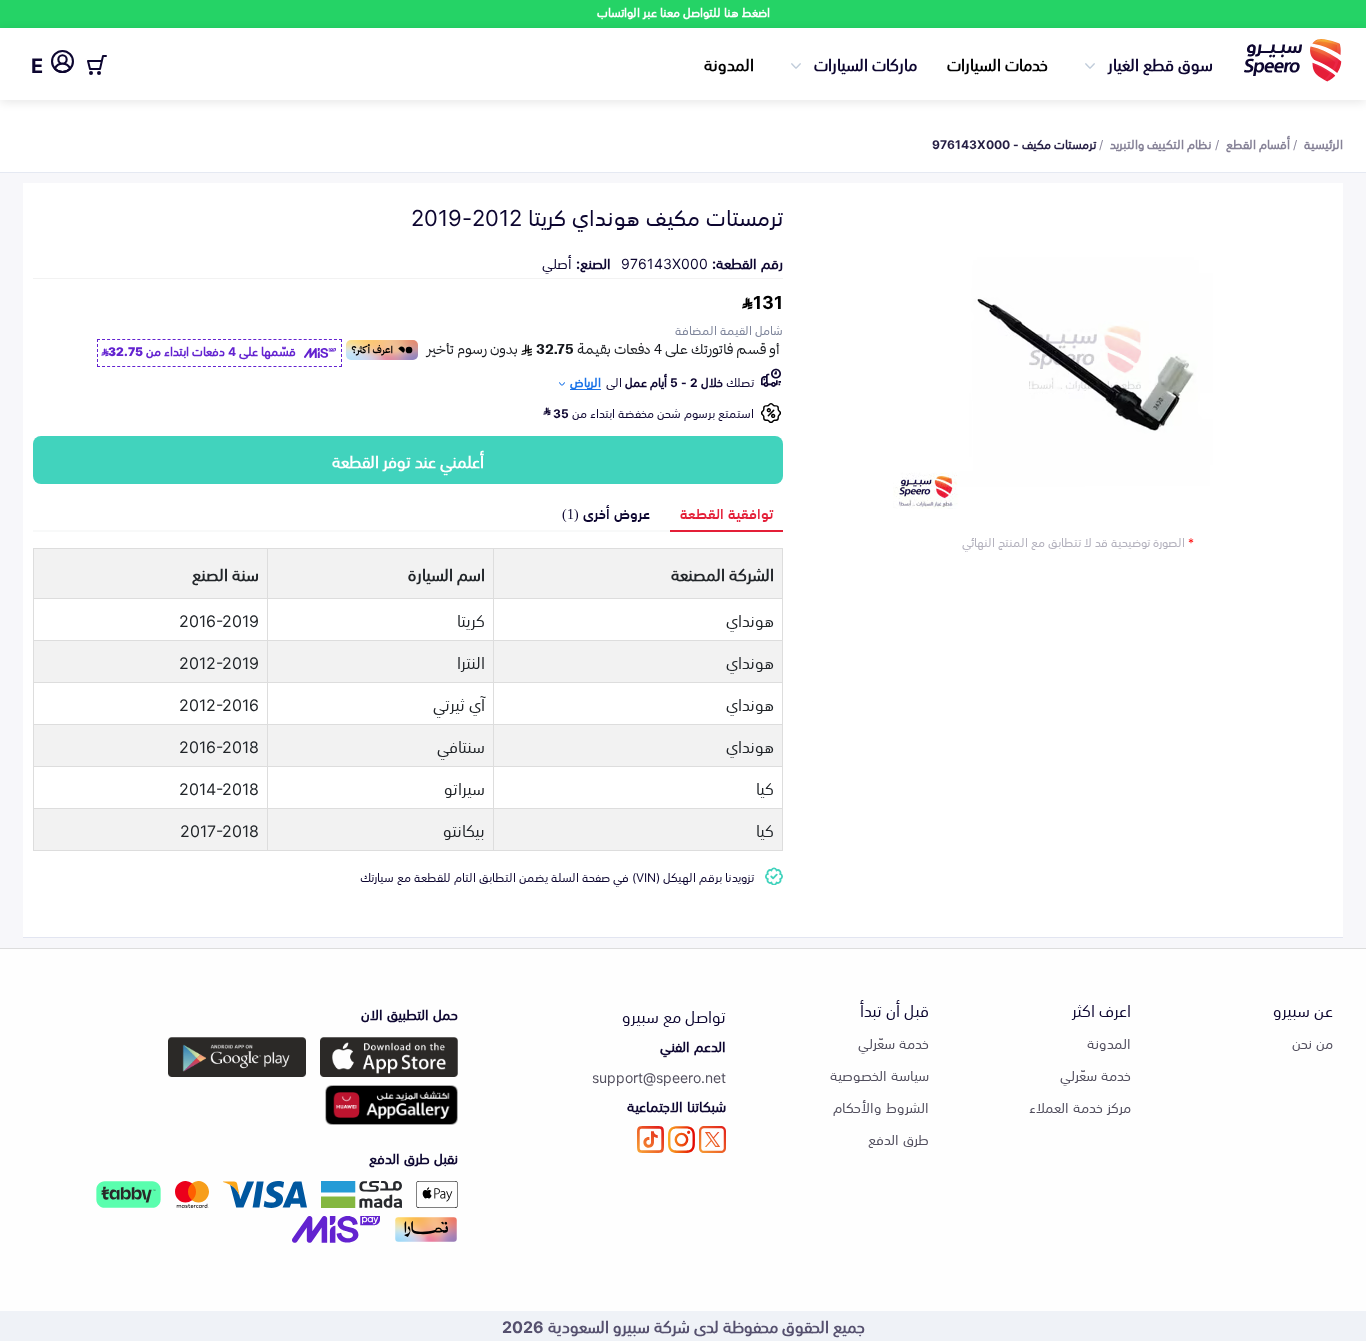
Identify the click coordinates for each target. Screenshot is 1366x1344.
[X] (712, 1139)
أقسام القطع (1258, 143)
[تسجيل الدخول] (62, 65)
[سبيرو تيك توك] (650, 1139)
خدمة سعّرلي (1095, 1074)
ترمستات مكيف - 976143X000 (1014, 143)
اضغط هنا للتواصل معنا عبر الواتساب (683, 11)
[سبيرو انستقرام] (681, 1139)
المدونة (729, 63)
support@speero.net (659, 1076)
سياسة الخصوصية (879, 1074)
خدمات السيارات (997, 63)
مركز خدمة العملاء (1080, 1106)
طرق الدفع (898, 1138)
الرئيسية (1323, 143)
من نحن (1312, 1042)
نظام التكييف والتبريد (1161, 143)
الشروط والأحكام (881, 1106)
